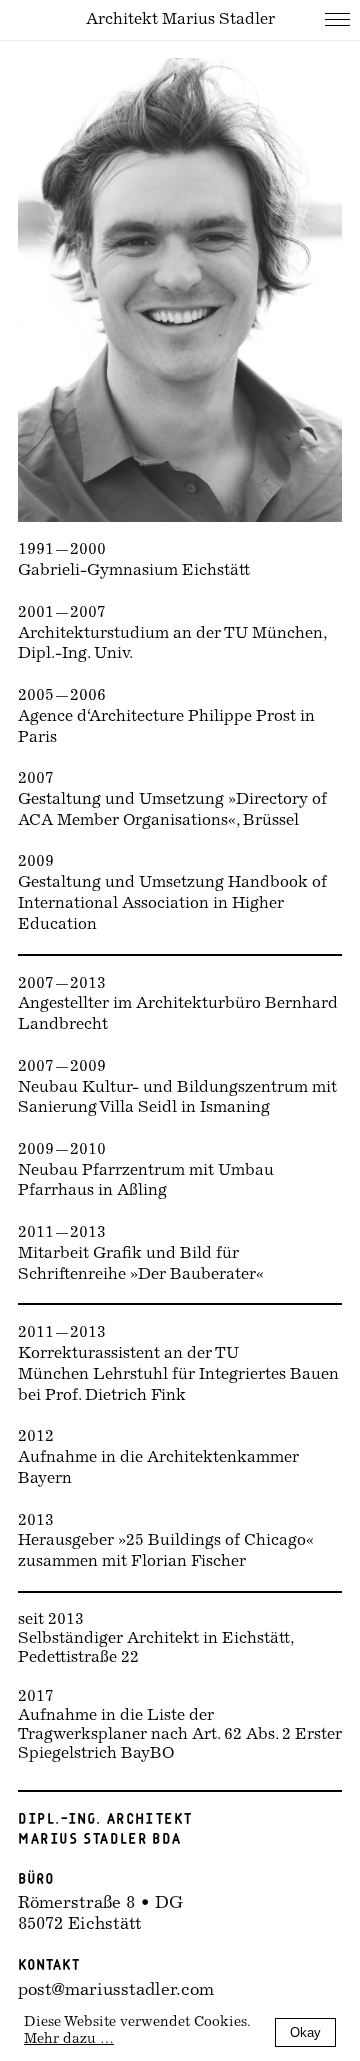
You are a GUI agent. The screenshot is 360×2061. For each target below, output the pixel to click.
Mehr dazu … (69, 2040)
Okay (305, 2032)
